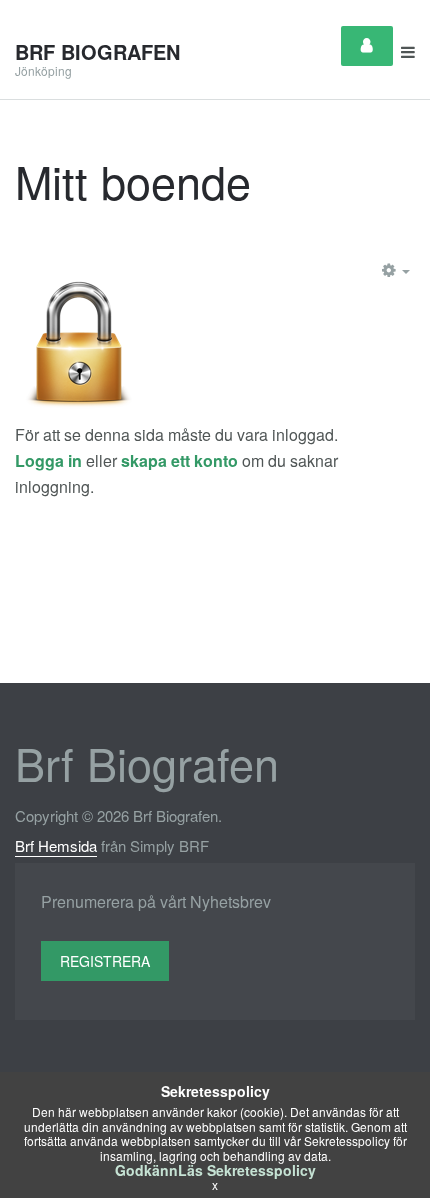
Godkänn (146, 1170)
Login (367, 46)
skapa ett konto (179, 460)
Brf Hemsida (56, 845)
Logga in (48, 460)
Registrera (105, 961)
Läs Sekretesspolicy (247, 1170)
